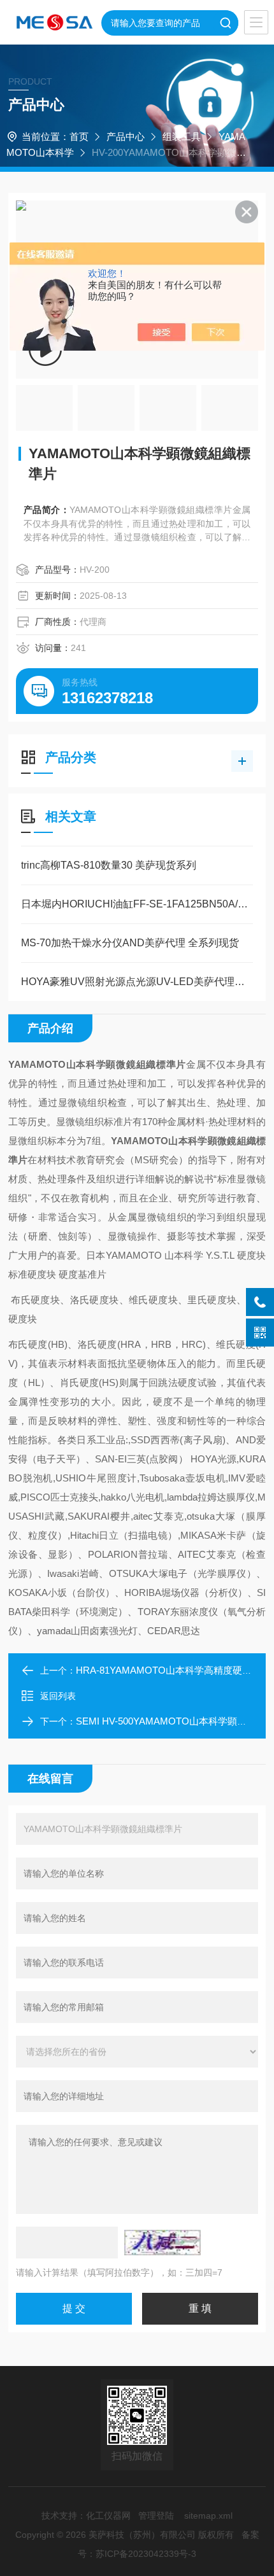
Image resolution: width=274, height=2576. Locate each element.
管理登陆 (156, 2516)
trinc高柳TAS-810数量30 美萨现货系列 (109, 865)
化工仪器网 (108, 2516)
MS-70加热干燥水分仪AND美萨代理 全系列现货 (130, 943)
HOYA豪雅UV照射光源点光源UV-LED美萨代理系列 (137, 982)
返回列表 (58, 1696)
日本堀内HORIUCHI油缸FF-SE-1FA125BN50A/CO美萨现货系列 (137, 904)
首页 (79, 136)
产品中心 (126, 136)
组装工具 (182, 136)
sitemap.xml (208, 2516)
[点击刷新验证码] (162, 2243)
